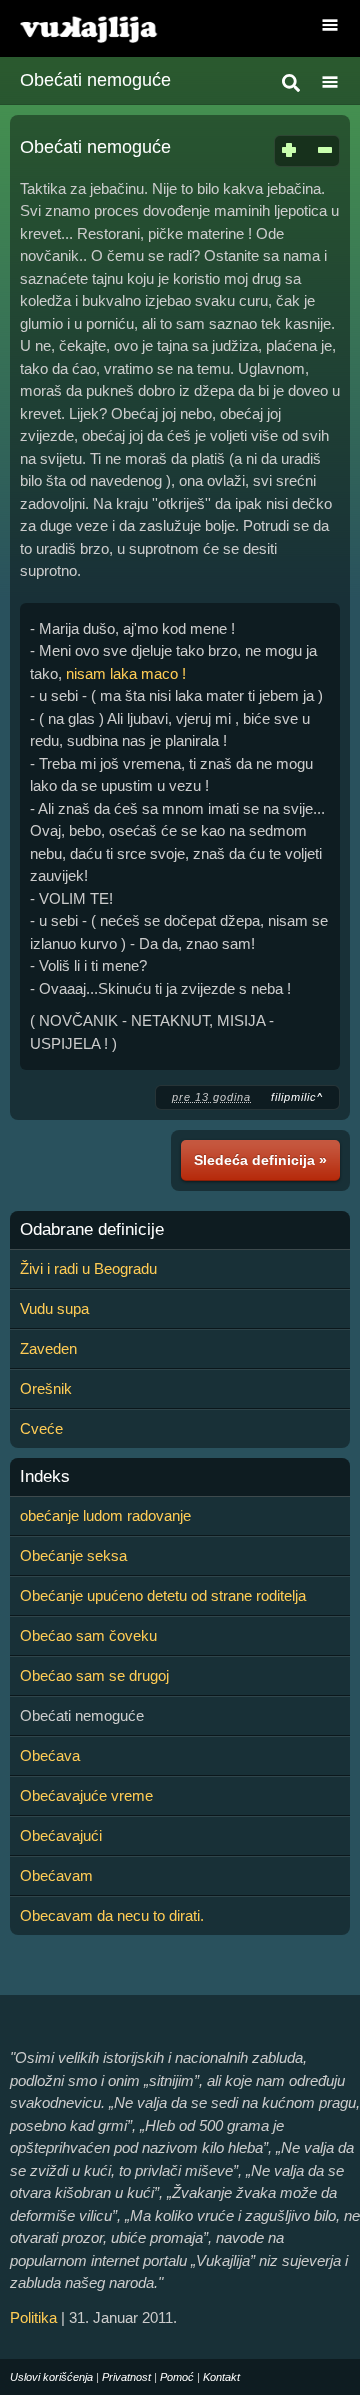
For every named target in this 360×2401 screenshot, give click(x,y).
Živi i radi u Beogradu (88, 1268)
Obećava (50, 1755)
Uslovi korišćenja (51, 2377)
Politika (33, 2317)
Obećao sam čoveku (88, 1635)
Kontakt (221, 2377)
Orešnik (46, 1388)
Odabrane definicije (92, 1230)
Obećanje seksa (73, 1555)
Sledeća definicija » (260, 1160)
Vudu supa (54, 1308)
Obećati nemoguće (95, 80)
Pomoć (177, 2377)
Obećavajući (61, 1835)
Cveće (41, 1428)
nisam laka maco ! (126, 673)
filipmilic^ (297, 1097)
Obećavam (56, 1875)
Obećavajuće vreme (86, 1795)
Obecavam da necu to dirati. (112, 1915)
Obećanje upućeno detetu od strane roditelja (163, 1595)
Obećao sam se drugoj (94, 1675)
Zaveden (48, 1348)
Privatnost (126, 2377)
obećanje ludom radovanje (105, 1515)
